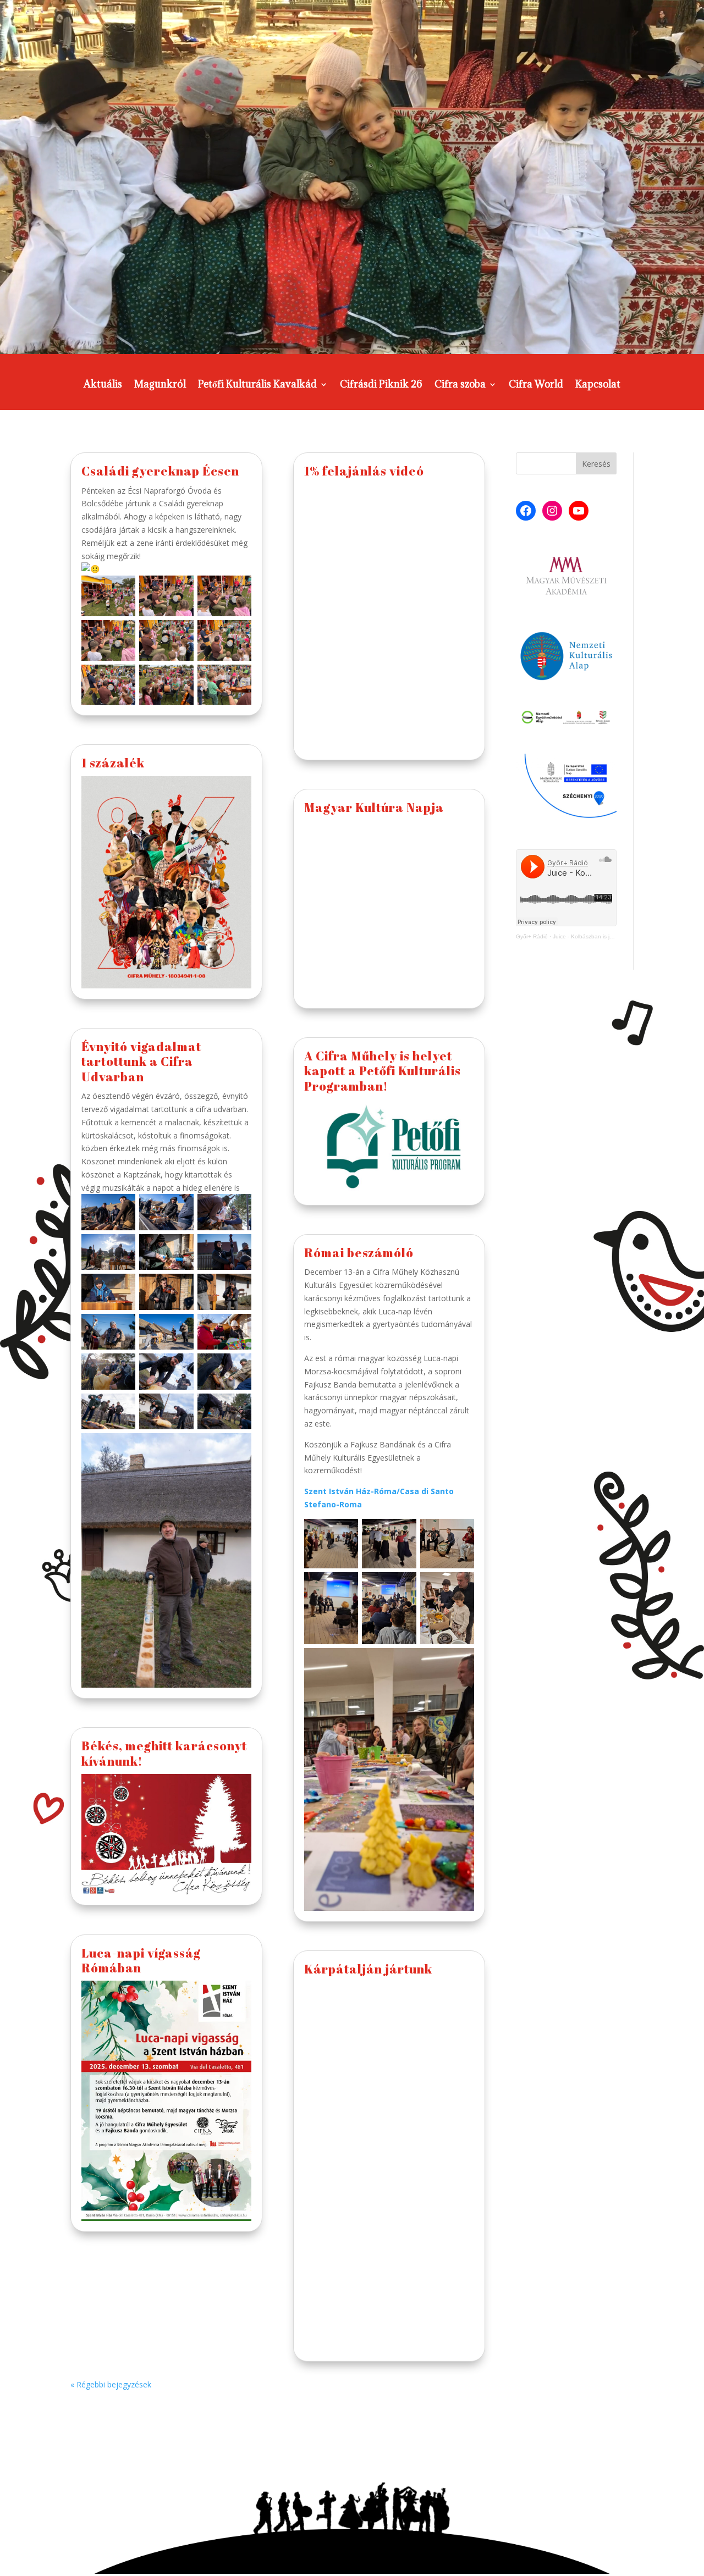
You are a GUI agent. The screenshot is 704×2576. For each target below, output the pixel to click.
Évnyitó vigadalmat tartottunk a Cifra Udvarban (141, 1062)
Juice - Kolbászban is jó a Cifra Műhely (602, 936)
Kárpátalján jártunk (368, 1969)
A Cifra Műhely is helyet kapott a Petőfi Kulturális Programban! (383, 1071)
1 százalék (113, 763)
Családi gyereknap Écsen (160, 471)
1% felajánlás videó (364, 471)
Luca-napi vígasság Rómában (141, 1960)
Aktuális (103, 385)
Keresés (596, 464)
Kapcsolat (598, 385)
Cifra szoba (460, 385)
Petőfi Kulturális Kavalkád (257, 385)
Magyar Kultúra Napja (374, 807)
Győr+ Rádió (532, 936)
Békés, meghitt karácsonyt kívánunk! (164, 1753)
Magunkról (160, 385)
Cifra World (536, 385)
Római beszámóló (359, 1253)
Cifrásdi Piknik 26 (381, 385)
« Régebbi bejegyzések (111, 2384)
